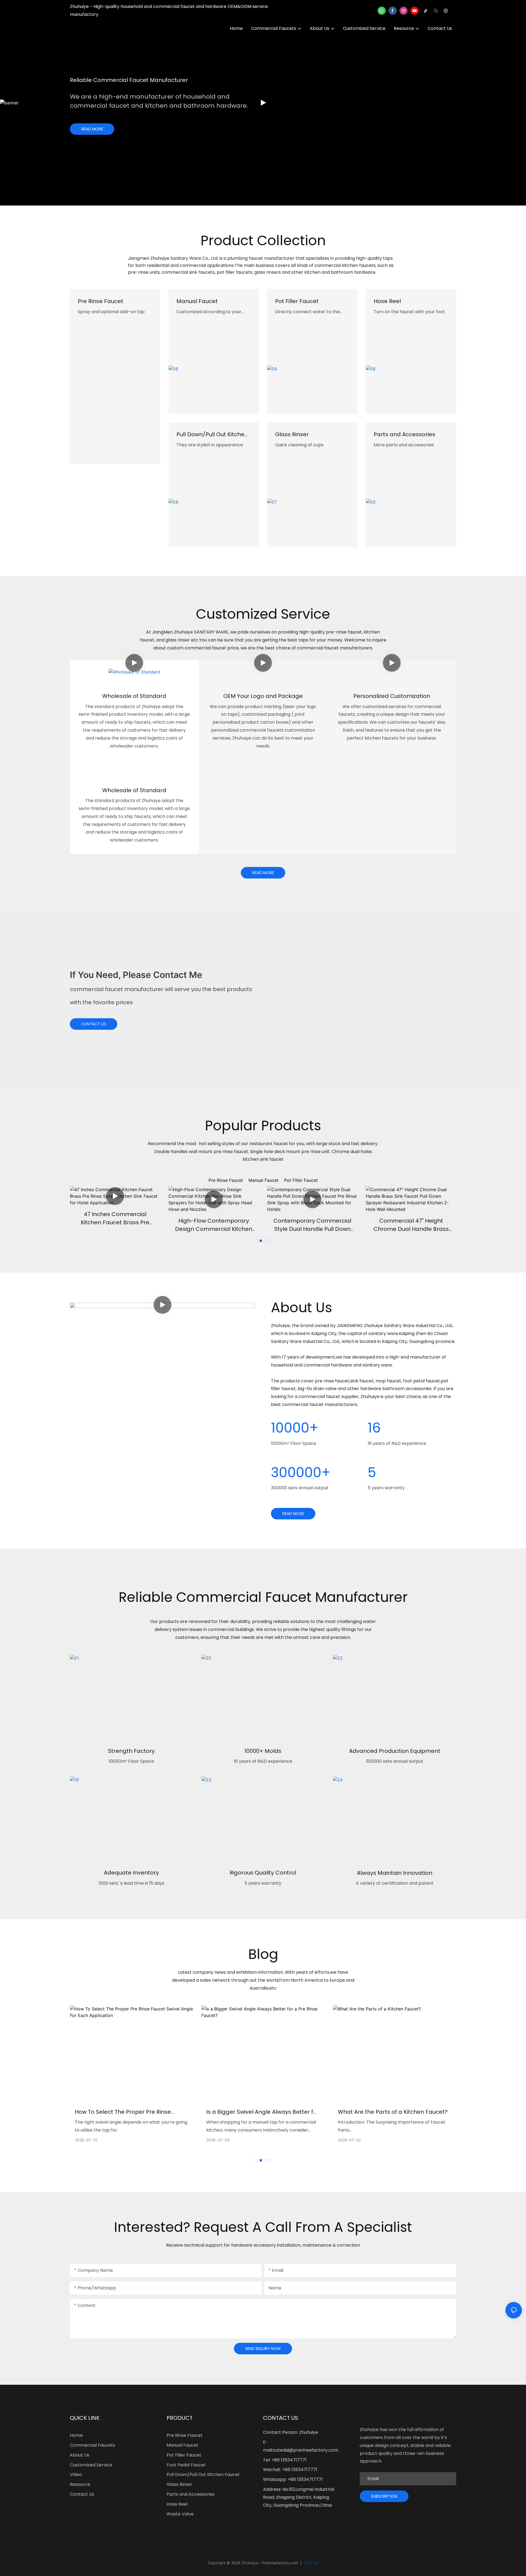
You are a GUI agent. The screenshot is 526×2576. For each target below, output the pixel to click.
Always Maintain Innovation (395, 1873)
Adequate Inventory (131, 1873)
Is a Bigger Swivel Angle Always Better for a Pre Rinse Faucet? (263, 2112)
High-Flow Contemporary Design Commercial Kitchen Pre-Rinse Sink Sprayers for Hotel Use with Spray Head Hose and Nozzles (214, 1225)
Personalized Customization (392, 696)
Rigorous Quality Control (263, 1873)
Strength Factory (131, 1751)
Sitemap (311, 2563)
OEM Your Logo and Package (263, 696)
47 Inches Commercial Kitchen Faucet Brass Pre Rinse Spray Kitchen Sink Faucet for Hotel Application (115, 1218)
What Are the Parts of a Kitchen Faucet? (393, 2112)
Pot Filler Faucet (297, 301)
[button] (256, 1241)
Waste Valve (180, 2514)
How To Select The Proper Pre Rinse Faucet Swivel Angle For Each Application (131, 2112)
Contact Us (82, 2494)
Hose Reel (387, 301)
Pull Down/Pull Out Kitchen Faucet (212, 434)
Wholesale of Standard (134, 696)
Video (76, 2474)
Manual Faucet (197, 301)
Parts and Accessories (404, 434)
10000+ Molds (263, 1751)
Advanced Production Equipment (395, 1751)
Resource (80, 2484)
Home (76, 2435)
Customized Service (91, 2465)
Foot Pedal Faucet (186, 2465)
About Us (80, 2455)
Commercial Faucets (92, 2445)
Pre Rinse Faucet (101, 301)
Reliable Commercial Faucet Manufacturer (129, 80)
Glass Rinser (292, 434)
